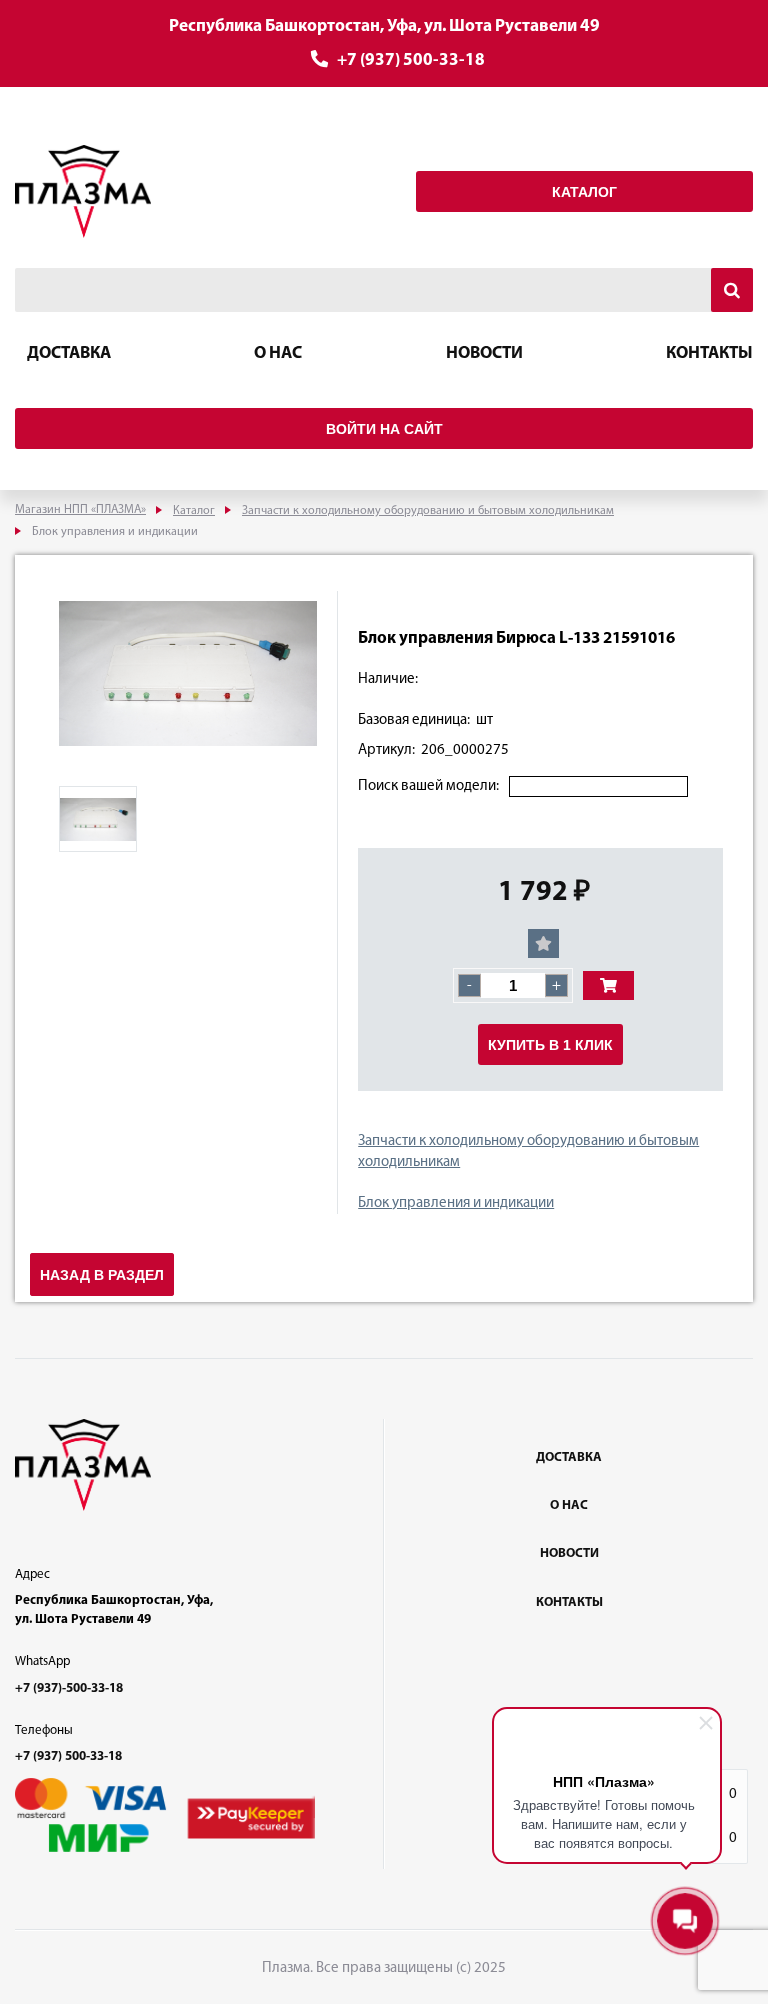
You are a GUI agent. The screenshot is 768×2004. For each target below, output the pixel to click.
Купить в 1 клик (550, 1045)
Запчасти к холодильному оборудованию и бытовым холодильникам (528, 1152)
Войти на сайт (384, 429)
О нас (278, 353)
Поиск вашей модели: (428, 786)
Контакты (709, 353)
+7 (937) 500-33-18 (411, 60)
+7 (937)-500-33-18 (69, 1688)
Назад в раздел (102, 1275)
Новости (484, 353)
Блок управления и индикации (456, 1203)
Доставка (69, 353)
